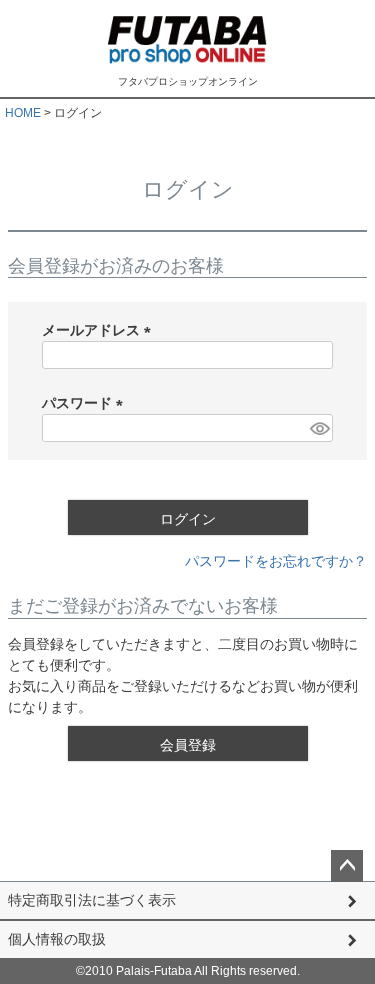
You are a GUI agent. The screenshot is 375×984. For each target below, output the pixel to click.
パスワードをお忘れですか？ (276, 561)
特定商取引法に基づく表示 (92, 900)
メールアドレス (100, 330)
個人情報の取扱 (57, 939)
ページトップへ (347, 866)
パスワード (86, 403)
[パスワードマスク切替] (318, 428)
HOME (23, 113)
